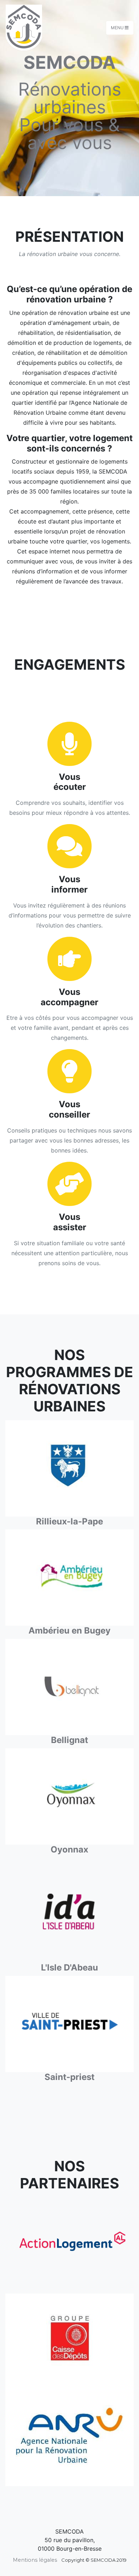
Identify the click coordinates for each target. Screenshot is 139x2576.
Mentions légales (35, 2560)
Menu (118, 28)
